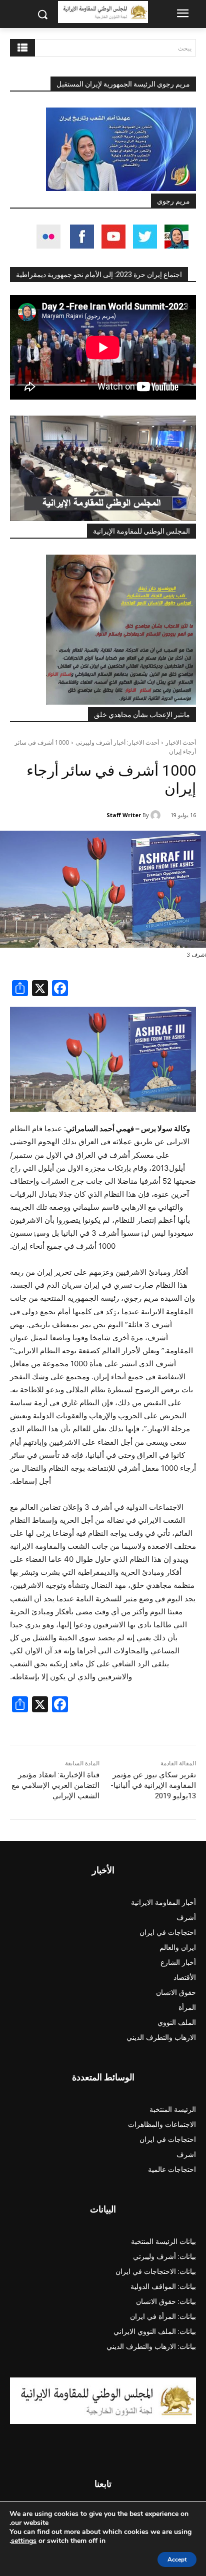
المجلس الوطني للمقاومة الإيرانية (141, 531)
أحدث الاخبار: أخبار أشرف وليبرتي (117, 742)
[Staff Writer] (157, 815)
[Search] (22, 48)
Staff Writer (124, 815)
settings (24, 2541)
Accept (177, 2559)
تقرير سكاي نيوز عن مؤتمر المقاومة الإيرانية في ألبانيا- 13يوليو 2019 (153, 1785)
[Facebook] (60, 989)
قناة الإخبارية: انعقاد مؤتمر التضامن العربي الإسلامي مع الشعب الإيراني (55, 1785)
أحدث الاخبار (181, 742)
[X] (40, 989)
